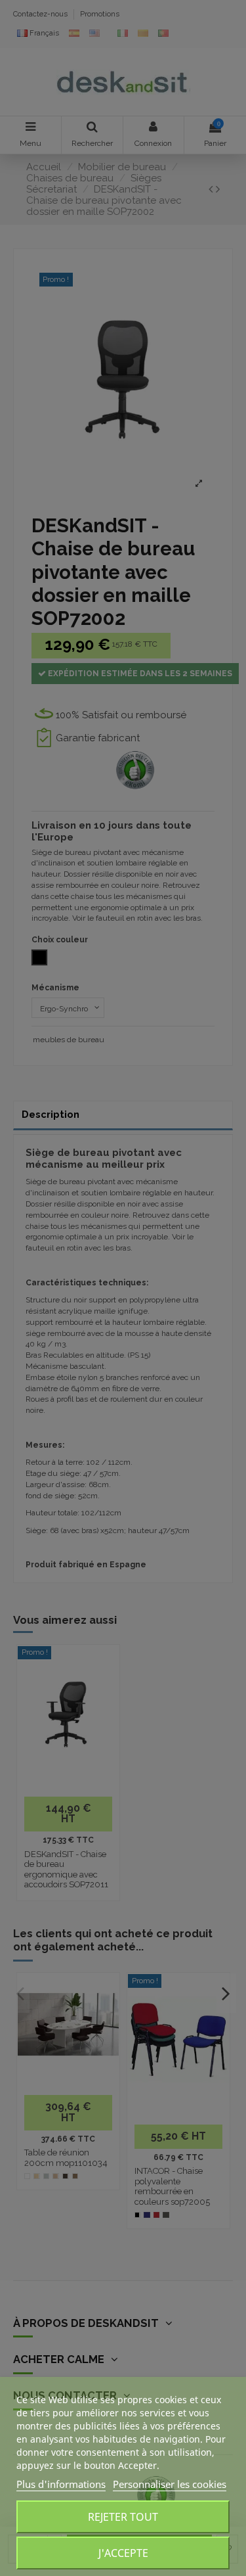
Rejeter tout (123, 2517)
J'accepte (123, 2553)
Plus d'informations (61, 2484)
